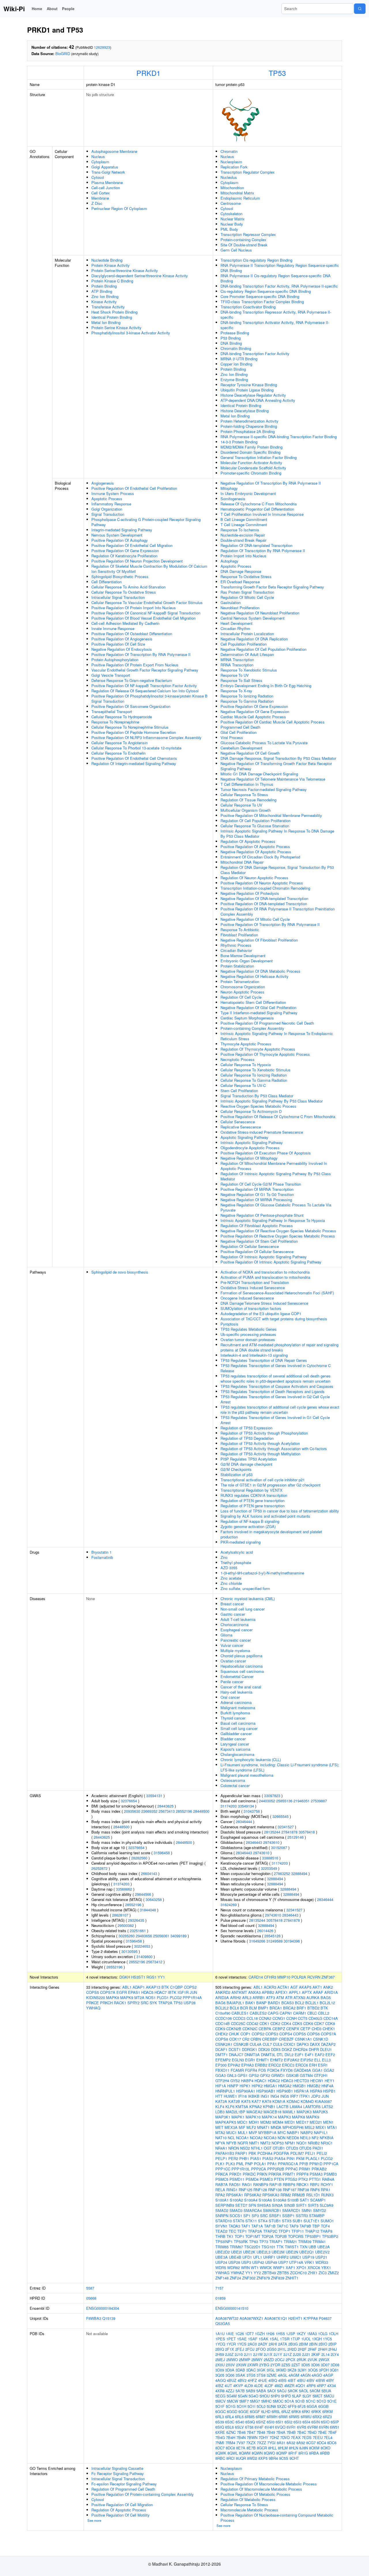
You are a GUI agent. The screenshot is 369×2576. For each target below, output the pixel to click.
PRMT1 (289, 2174)
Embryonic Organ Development (247, 961)
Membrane (100, 198)
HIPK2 (257, 2086)
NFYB (231, 2143)
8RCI (230, 2458)
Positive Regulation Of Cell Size (118, 644)
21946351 (302, 1801)
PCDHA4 (265, 2153)
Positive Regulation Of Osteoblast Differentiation (132, 634)
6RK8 (296, 2411)
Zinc (224, 1557)
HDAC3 (287, 2081)
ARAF (318, 1992)
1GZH (260, 2334)
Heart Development (237, 623)
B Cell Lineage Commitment (244, 519)
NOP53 (278, 2143)
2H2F (302, 2349)
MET (219, 2127)
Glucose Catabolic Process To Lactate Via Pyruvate (264, 743)
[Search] (360, 9)
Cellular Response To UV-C (243, 1085)
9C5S (284, 2458)
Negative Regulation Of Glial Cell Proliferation (258, 1007)
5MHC (266, 2401)
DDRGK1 (250, 2049)
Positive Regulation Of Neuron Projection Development (137, 561)
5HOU (264, 2396)
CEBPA (265, 2029)
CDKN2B (234, 2029)
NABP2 (307, 2132)
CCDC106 (224, 2018)
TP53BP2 (330, 2236)
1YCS (242, 2344)
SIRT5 (313, 2205)
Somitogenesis (233, 499)
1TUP (295, 2339)
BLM (253, 2008)
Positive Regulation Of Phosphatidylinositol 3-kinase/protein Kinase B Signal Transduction (149, 699)
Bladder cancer (233, 1739)
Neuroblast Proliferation (240, 608)
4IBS (282, 2380)
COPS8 (222, 2039)
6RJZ (286, 2411)
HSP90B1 (285, 2091)
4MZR (289, 2385)
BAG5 (326, 1997)
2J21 (306, 2354)
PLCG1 (163, 1997)
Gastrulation (231, 602)
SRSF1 (275, 2216)
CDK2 (275, 2023)
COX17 (235, 2039)
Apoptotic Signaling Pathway (244, 1137)
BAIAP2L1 (235, 2003)
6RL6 (239, 2417)
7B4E (322, 2432)
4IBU (301, 2380)
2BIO (323, 2344)
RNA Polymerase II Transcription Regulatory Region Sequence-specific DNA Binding (280, 268)
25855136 (284, 1801)
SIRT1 (301, 2205)
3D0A (230, 2370)
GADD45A (302, 2070)
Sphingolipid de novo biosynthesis (120, 1272)
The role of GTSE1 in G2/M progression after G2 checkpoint (271, 1485)
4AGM (294, 2375)
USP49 (271, 2262)
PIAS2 (268, 2158)
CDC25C (238, 2023)
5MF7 (244, 2401)
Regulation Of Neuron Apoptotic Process (254, 878)
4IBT (292, 2380)
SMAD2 (222, 2210)
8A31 (281, 2443)
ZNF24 (235, 2278)
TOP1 (239, 2236)
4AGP (328, 2375)
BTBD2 (313, 2008)
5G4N (243, 2396)
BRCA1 (276, 2008)
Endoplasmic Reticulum (240, 198)
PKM (300, 2158)
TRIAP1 (276, 2242)
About (52, 9)
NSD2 (245, 2148)
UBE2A (324, 2247)
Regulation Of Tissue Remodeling (248, 800)
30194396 (292, 1941)
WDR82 (234, 2267)
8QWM (245, 2453)
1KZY (301, 2334)
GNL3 (232, 2075)
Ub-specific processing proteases (248, 1334)
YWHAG (222, 2273)
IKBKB (254, 2096)
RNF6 (315, 2190)
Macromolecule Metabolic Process (249, 2510)
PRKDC (249, 2174)
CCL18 (252, 2018)
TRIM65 (222, 2247)
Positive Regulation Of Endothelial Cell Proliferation (134, 488)
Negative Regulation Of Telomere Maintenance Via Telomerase (273, 779)
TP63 (254, 2242)
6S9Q (250, 2422)
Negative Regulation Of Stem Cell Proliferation (259, 1241)
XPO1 (301, 2267)
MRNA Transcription (237, 660)
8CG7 (311, 2443)
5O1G (231, 2406)
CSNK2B (241, 2044)
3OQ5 (313, 2370)
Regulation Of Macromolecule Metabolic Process (261, 2489)
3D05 (306, 2365)
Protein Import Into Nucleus (243, 556)
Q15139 (109, 2318)
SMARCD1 (291, 2210)
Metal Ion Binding (106, 322)
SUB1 (298, 2221)
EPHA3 (247, 2065)
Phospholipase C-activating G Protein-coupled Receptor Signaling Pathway (146, 522)
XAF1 (290, 2267)
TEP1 (242, 2231)
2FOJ (250, 2349)
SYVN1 (221, 2226)
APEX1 (282, 1992)
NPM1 (290, 2143)
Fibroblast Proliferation (239, 935)
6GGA (312, 2406)
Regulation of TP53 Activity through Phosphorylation (264, 1433)
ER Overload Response (240, 582)
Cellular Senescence (238, 1122)
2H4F (312, 2349)
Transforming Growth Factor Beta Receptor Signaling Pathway (272, 587)
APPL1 (295, 1992)
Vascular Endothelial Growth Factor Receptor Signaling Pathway (145, 670)
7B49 (271, 2432)
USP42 (258, 2262)
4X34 (332, 2385)
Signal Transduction (108, 514)
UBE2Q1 (307, 2252)
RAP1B (275, 2184)
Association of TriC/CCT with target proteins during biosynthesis (274, 1319)
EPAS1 (134, 1992)
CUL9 (278, 2044)
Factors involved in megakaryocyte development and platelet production (271, 1534)
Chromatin (229, 151)
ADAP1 (139, 1987)
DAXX (315, 2044)
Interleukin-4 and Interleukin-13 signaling (254, 1355)
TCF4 (325, 2226)
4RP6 (311, 2385)
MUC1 (231, 2132)
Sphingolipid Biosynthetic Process (120, 576)
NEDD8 (293, 2138)
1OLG (323, 2334)
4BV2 (242, 2380)
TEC (232, 2231)
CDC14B (223, 2023)
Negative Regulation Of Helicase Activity (255, 976)
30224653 (142, 1946)
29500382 (126, 1925)
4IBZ (219, 2385)
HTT (219, 2096)
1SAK (263, 2339)
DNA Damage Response (241, 571)
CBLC (312, 2013)
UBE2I (236, 2252)
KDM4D (307, 2101)
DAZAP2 (328, 2044)
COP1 (245, 2034)
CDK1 (264, 2023)
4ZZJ (230, 2391)
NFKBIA (327, 2138)
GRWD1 (278, 2075)
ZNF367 (328, 1977)
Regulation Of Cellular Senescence (250, 1246)
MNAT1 (263, 2127)
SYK (153, 2003)
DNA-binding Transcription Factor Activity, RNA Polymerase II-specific (279, 286)
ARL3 (247, 1997)
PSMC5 (222, 2179)
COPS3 (272, 2034)
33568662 (124, 1889)
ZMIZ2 (333, 2273)
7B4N (241, 2437)
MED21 (316, 2122)
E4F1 (309, 2055)
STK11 (251, 2221)
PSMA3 (316, 2174)
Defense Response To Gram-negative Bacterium (132, 680)
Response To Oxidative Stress (246, 576)
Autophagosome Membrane (114, 151)
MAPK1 (238, 2117)
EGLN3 (238, 2060)
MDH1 (254, 2122)
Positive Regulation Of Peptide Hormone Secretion (134, 732)
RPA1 (326, 2190)
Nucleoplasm (231, 162)
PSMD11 (237, 2179)
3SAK (240, 2375)
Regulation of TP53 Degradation (247, 1438)
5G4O (253, 2396)
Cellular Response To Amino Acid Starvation (128, 587)
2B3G (293, 2344)
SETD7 (241, 2205)
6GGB (323, 2406)
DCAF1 (221, 2049)
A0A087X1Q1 (276, 2318)
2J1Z (288, 2354)
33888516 (270, 1858)
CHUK (234, 2034)
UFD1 (247, 2257)
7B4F (333, 2432)
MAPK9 (127, 1997)
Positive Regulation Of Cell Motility (121, 2515)
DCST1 (235, 2049)
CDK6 (308, 2023)
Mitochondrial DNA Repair (242, 862)
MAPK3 (284, 2117)
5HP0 (275, 2396)
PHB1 (244, 2158)
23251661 (138, 1931)
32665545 (280, 1816)
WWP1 (279, 2267)
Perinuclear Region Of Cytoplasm (119, 208)
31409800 (144, 1957)
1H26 (270, 2334)
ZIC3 (323, 2273)
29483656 (144, 1936)
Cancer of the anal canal (241, 1687)
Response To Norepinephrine (115, 722)
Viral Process (232, 737)
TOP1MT (253, 2236)
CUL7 (267, 2044)
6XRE (220, 2432)
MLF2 (251, 2127)
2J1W (258, 2354)
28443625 (165, 1806)
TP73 (264, 2242)
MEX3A (231, 2127)
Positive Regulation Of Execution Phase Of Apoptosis (266, 1153)
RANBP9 (261, 2184)
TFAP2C (270, 2231)
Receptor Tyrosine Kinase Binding (249, 385)
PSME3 (266, 2179)
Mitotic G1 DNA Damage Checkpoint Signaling (259, 774)
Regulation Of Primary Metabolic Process (255, 2479)
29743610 (271, 1842)
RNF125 (245, 2190)
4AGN (305, 2375)
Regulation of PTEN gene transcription (253, 1500)
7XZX (251, 2443)
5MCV (221, 2401)
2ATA (283, 2344)
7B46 (241, 2432)
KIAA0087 (323, 2101)
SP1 (247, 2216)
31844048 (148, 1910)
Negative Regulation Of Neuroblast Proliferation (260, 613)
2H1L (282, 2349)
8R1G (303, 2453)
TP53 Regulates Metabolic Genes (249, 1329)
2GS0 (272, 2349)
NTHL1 (257, 2148)
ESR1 (323, 2065)
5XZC (282, 2406)
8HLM (283, 2448)
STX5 (287, 2221)
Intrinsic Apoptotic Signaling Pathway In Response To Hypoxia (273, 1220)
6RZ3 (327, 2417)
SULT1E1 (311, 2221)
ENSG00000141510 (232, 2308)
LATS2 (327, 2107)
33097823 (272, 1796)
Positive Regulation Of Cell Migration (122, 2505)
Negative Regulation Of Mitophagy (249, 1158)
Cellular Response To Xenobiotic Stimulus (256, 1070)
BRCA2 (289, 2008)
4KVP (238, 2385)
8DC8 (230, 2448)
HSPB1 (329, 2091)
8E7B (251, 2448)
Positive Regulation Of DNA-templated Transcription (264, 904)
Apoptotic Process (107, 499)
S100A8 (280, 2200)
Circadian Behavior (236, 950)
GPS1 (243, 2075)
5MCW (232, 2401)
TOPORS (296, 2236)
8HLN (293, 2448)
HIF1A (221, 2086)
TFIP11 (298, 2231)
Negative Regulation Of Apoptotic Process (256, 852)
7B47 (251, 2432)
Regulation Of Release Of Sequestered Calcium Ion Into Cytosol (145, 691)
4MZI (279, 2385)
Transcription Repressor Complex (248, 234)
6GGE (244, 2411)
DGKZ (287, 2049)
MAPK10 (253, 2117)
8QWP (282, 2453)
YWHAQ (93, 2008)
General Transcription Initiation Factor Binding (259, 457)
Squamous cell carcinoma (242, 1671)
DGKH (125, 1977)
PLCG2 (176, 1997)
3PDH (324, 2370)
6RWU (306, 2417)
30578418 (307, 1832)
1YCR (231, 2344)
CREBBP (270, 2039)
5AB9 (251, 2391)
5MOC (278, 2401)
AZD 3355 (229, 1568)
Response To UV (235, 675)
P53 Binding (231, 338)
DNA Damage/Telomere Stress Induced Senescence (264, 1303)
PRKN (262, 2174)
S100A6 (265, 2200)
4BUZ (232, 2380)
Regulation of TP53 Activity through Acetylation (260, 1443)
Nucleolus (229, 177)
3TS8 (261, 2375)
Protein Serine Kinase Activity (116, 328)
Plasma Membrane (107, 182)
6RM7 (261, 2417)
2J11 (248, 2354)
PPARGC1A (288, 2164)
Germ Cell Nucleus (236, 250)
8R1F (293, 2453)
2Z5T (296, 2365)
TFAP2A (165, 2003)
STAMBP (317, 2216)
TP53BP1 (313, 2236)
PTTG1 (315, 2179)
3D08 (335, 2365)
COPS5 (93, 1992)
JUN (193, 1992)
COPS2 (190, 1987)
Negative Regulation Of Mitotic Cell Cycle (255, 919)
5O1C (311, 2401)
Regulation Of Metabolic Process (248, 2499)
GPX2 (265, 2075)
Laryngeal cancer (235, 1744)
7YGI (271, 2443)
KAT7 (256, 2101)
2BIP (333, 2344)
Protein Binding (104, 286)
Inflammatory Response (111, 504)
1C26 (240, 2334)
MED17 (302, 2122)
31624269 (229, 1905)
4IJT (228, 2385)
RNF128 (260, 2190)
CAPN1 (286, 2013)
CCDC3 (239, 2018)
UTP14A (296, 2262)
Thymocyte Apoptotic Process (246, 1044)
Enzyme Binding (234, 379)
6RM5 (250, 2417)
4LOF (269, 2385)
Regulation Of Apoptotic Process (248, 841)
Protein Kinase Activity (111, 265)
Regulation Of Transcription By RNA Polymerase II (263, 551)
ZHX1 (313, 2273)
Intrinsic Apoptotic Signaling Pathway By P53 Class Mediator (272, 1101)
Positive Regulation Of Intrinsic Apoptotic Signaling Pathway (271, 1262)
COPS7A (108, 1992)
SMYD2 (320, 2210)
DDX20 (264, 2049)
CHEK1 (329, 2029)
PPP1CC (223, 2169)
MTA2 (220, 2132)
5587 (90, 2288)
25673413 (167, 1811)
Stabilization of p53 (237, 1474)
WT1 (255, 2267)
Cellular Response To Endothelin (118, 753)
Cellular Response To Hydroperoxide (122, 717)
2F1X (230, 2349)
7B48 (261, 2432)
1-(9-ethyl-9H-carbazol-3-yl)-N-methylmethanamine (262, 1573)
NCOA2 (256, 2138)
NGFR (243, 2143)
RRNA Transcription (237, 665)
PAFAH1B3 (225, 2153)
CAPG (273, 2013)
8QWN (257, 2453)
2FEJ (240, 2349)
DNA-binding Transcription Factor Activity (255, 354)
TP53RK (241, 2242)
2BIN (313, 2344)
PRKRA (275, 2174)
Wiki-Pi (14, 9)
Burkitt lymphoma (235, 1713)
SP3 (255, 2216)
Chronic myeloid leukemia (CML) (248, 1599)
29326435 (136, 1920)
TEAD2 (221, 2231)
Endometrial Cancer (237, 1676)
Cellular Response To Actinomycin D (251, 1111)
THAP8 (326, 2231)
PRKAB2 (319, 2169)
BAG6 (220, 2003)
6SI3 (297, 2422)
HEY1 (330, 2081)
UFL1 (258, 2257)
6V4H (269, 2427)
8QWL (233, 2453)
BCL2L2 (222, 2008)
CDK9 (220, 2029)
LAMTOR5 (312, 2107)
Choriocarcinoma (235, 1624)
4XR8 (220, 2391)
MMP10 (284, 1977)
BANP (261, 2003)
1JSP (291, 2334)
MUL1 (243, 2132)
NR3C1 (327, 2143)
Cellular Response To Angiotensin (119, 743)
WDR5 (221, 2267)
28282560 (139, 1858)
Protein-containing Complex (243, 240)
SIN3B (289, 2205)
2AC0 (252, 2344)
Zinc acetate (231, 1578)
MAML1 (289, 2112)
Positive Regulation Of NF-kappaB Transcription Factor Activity (144, 686)
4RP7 (321, 2385)
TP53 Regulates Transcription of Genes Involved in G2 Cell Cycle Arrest (275, 1399)
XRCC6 (314, 2267)
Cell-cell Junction (106, 188)
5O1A (289, 2401)
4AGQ (221, 2380)
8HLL (272, 2448)
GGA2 (329, 2070)
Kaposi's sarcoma (235, 1749)
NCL (231, 2138)
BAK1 (250, 2003)
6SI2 (288, 2422)
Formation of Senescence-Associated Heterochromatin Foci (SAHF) (277, 1293)
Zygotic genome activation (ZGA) (248, 1526)
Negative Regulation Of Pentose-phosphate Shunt (262, 1215)
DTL (280, 2055)
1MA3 (312, 2334)
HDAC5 (147, 1992)
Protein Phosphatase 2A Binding (248, 431)
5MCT (318, 2396)
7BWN (252, 2437)
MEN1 (328, 2122)
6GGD (232, 2411)
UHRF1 (269, 2257)
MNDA (276, 2127)
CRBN (256, 2039)
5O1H (241, 2406)
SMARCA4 (253, 2210)
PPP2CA (259, 2169)
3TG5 (251, 2375)
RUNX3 (327, 2195)
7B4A (281, 2432)
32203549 (269, 1868)
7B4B (291, 2432)
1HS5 (280, 2334)
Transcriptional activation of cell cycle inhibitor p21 (263, 1480)
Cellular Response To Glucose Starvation (255, 826)
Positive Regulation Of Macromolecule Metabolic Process (269, 2484)
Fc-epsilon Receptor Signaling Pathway (124, 2484)
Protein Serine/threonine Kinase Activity (125, 270)
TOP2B (281, 2236)
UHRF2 (283, 2257)
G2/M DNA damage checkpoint (246, 1464)
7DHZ (274, 2437)
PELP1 (221, 2158)
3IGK (261, 2370)
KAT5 (246, 2101)
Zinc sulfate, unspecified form (245, 1588)
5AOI (272, 2391)
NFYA (220, 2143)
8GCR (262, 2448)
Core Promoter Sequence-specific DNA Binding (260, 296)
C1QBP (176, 1987)
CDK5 (297, 2023)
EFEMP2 (223, 2060)
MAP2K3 (304, 2112)
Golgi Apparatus (105, 167)
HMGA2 (285, 2086)
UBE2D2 (223, 2252)
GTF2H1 (321, 2075)
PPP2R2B (276, 2169)
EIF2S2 (307, 2060)
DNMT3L (268, 2055)
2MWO (232, 2360)
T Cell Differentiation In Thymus (247, 784)
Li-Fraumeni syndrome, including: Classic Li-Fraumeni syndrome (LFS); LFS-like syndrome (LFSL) (280, 1767)
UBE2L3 (263, 2252)
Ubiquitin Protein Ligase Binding (247, 390)
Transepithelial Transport (112, 712)
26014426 (265, 1931)
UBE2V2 (322, 2252)
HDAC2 (274, 2081)
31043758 (252, 1811)
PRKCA (222, 2174)
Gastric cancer (233, 1614)
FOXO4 (273, 2070)
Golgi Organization (107, 509)
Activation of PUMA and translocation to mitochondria (265, 1277)
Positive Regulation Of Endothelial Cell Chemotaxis (134, 758)
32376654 (129, 1801)
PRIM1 (305, 2169)
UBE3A (222, 2257)
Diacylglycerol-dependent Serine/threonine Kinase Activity (140, 276)
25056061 (161, 1936)
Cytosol (98, 177)
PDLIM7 (297, 2153)
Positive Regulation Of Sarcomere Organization (131, 706)
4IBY (330, 2380)
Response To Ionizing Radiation (247, 696)
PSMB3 (330, 2174)
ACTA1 (283, 1987)
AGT (294, 1987)
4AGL (283, 2375)
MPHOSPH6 (293, 2127)
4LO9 (248, 2385)
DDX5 (276, 2049)
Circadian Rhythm (235, 628)
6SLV (239, 2427)
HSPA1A (301, 2091)
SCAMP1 (318, 2200)
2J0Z (229, 2354)
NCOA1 (242, 2138)
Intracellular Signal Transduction (118, 597)
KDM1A (279, 2101)
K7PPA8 (311, 2318)
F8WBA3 (94, 2318)
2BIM (303, 2344)
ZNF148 (222, 2278)
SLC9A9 (326, 2205)
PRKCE (93, 2003)
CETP (305, 2029)
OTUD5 (305, 2148)
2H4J (333, 2349)
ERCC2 (275, 2065)
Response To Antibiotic (240, 930)
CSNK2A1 (224, 2044)
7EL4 (328, 2437)
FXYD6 (287, 2070)
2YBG (264, 2365)
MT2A (139, 1997)
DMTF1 (222, 2055)
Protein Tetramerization (240, 982)
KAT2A (221, 2101)
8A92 (301, 2443)
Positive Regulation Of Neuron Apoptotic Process (262, 883)
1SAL (274, 2339)
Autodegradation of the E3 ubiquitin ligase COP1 (261, 1314)
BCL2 (300, 2003)
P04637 (325, 2318)
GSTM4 (306, 2075)
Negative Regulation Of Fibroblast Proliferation (259, 940)
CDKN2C (250, 2029)
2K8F (316, 2354)
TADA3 (234, 2226)
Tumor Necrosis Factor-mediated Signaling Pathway (264, 789)
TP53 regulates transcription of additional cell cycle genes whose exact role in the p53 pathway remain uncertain (280, 1410)
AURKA (313, 1997)
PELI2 (322, 2153)
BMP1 (263, 2008)
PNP (249, 2164)
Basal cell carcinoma (238, 1723)
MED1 (290, 2122)
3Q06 (230, 2375)
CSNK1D (321, 2039)
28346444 (244, 1822)
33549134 (246, 1806)
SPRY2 (133, 2003)
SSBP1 (288, 2216)
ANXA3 (254, 1992)
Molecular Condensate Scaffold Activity (253, 468)
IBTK (172, 1992)
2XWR (253, 2365)
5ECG (220, 2396)
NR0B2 (314, 2143)
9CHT (294, 2458)
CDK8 (330, 2023)
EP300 (221, 2065)
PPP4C (292, 2169)
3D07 (325, 2365)
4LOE (259, 2385)
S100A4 (251, 2200)
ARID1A (331, 1992)
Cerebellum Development (241, 748)
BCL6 (234, 2008)
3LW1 (302, 2370)
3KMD (281, 2370)
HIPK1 (245, 2086)
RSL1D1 (313, 2195)
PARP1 (241, 2153)
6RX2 (317, 2417)
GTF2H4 (222, 2081)
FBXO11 (222, 2070)
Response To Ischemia (240, 530)
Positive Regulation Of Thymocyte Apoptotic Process (265, 1054)
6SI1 (279, 2422)
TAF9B (305, 2226)
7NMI (220, 2443)
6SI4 (306, 2422)
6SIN (316, 2422)
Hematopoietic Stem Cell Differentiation (253, 1002)
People (68, 9)
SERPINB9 (225, 2205)
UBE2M (278, 2252)
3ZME (272, 2375)
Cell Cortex (101, 193)
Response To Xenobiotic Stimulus (249, 670)
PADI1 (318, 2148)
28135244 (272, 1832)
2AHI (273, 2344)
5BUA (326, 2391)
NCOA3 (270, 2138)
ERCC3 (288, 2065)
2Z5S (286, 2365)
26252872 (99, 1868)
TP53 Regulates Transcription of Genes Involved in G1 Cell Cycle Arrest (275, 1420)
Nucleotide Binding (107, 260)
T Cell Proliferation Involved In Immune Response (262, 514)
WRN (245, 2267)
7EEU (318, 2437)
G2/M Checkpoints (236, 1469)
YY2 (257, 2273)
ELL (318, 2060)
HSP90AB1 (266, 2091)
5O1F (220, 2406)
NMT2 (265, 2143)
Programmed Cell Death (240, 727)
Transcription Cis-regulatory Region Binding (256, 260)
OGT (268, 2148)
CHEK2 (222, 2034)
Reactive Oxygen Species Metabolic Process (258, 1106)
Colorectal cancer (235, 1785)
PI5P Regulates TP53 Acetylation (249, 1459)
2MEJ (220, 2360)
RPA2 (220, 2195)
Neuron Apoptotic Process (242, 992)
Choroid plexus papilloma (241, 1656)
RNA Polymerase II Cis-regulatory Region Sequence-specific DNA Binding (276, 278)
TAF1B (270, 2226)
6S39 (220, 2422)
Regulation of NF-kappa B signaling (250, 1521)
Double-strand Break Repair (243, 540)
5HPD (286, 2396)
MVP (253, 2132)
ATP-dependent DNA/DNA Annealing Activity (258, 400)
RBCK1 (303, 2184)
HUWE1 (230, 2096)
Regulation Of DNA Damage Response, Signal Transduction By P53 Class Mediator (277, 870)
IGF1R (183, 1992)
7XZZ (261, 2443)
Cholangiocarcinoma (237, 1754)
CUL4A (256, 2044)
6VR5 (302, 2427)
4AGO (317, 2375)
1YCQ (220, 2344)
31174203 (229, 1806)
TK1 (230, 2236)
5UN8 (271, 2406)
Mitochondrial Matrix (237, 193)
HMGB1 (299, 2086)
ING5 (285, 2096)
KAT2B (234, 2101)
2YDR (275, 2365)
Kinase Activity (104, 302)
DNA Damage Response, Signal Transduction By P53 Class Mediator (278, 758)
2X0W (241, 2365)
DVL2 (289, 2055)
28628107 (120, 1915)
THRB (220, 2236)
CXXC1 (289, 2044)
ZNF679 (263, 2278)
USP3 (246, 2262)
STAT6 (239, 2221)
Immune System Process (113, 493)
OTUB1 (279, 2148)
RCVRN (314, 1977)
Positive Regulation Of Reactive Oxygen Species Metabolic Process (278, 1236)
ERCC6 (302, 2065)
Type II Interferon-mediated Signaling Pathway (259, 1013)
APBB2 (268, 1992)
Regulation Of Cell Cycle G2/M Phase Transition (261, 1184)
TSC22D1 (252, 2247)
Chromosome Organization (243, 987)
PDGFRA (281, 2153)
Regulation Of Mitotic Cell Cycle (247, 597)
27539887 (319, 1801)
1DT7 (249, 2334)
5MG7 (255, 2401)
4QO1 (300, 2385)
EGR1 (250, 2060)
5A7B (240, 2391)
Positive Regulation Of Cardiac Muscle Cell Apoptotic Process (273, 722)
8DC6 (332, 2443)
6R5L (276, 2411)
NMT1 (254, 2143)
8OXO (325, 2448)
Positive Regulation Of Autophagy (120, 540)
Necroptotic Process (238, 1059)
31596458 (162, 1853)
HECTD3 (302, 2081)
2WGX (324, 2360)
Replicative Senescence (241, 1127)
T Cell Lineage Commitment (244, 525)
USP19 (308, 2257)
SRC (145, 2003)
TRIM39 (305, 2242)
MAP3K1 (223, 2117)
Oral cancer (230, 1697)
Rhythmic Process (236, 945)
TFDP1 (284, 2231)
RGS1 (151, 1977)
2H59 (220, 2354)
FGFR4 (251, 2070)
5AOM (315, 2391)
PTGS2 (291, 2179)
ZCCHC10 (298, 2273)
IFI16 (242, 2096)
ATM (280, 1997)
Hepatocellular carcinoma (242, 1666)
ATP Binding (102, 291)
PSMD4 (252, 2179)
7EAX (296, 2437)
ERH (313, 2065)
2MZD (269, 2360)
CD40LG (315, 2018)
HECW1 (317, 2081)
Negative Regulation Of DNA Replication (254, 639)
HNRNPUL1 (225, 2091)
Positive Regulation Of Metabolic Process (255, 2494)
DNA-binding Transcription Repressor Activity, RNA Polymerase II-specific (276, 315)
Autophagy (229, 561)
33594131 (154, 1796)
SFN (252, 2205)
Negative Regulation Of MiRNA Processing (256, 1200)
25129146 (295, 1837)
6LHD (266, 2411)
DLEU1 (326, 2049)
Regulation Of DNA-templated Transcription (256, 545)
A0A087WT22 (227, 2318)
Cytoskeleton (231, 214)
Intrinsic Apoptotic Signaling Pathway (252, 1142)
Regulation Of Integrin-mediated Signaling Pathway (134, 763)
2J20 (297, 2354)
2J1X (268, 2354)
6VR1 (291, 2427)
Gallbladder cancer (236, 1734)
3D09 (220, 2370)
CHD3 (317, 2029)
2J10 (239, 2354)
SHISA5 (264, 2205)
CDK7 (319, 2023)
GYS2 (235, 2081)
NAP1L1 (321, 2132)
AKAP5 (305, 1987)
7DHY (263, 2437)
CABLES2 (258, 2013)
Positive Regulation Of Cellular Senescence (257, 1252)
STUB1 (275, 2221)
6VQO (280, 2427)
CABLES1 (240, 2013)
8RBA (314, 2453)
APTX (307, 1992)
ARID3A (222, 1997)
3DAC (251, 2370)
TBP (316, 2226)
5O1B (300, 2401)
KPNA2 (256, 2107)
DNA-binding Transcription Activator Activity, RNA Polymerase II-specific (275, 325)
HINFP (233, 2086)
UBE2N (292, 2252)
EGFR (122, 1992)
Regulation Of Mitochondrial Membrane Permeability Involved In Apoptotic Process (274, 1166)
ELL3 (326, 2060)
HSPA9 (316, 2091)
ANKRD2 (223, 1992)
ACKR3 (270, 1987)
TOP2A (268, 2236)
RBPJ (315, 2184)
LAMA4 (296, 2107)
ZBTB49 (269, 2273)
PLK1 (220, 2164)
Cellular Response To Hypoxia (246, 1065)
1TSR (285, 2339)
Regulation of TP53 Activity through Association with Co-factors (274, 1449)
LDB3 (220, 2112)
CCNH (291, 2018)
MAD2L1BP (236, 2112)
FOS (262, 2070)
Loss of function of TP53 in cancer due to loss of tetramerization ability (280, 1511)
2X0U (220, 2365)
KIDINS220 (96, 1997)
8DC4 (321, 2443)
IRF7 (294, 2096)
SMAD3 (236, 2210)
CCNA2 (265, 2018)
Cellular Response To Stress (244, 795)
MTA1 (332, 2127)
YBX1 (326, 2267)
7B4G (220, 2437)
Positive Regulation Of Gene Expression (125, 551)
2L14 (325, 2354)
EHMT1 (263, 2060)
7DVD (285, 2437)
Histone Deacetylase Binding (245, 411)
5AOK (293, 2391)
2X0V (230, 2365)
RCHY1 (327, 2184)
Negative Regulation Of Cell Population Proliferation (263, 649)
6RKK (316, 2411)
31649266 (257, 1941)
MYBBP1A (267, 2132)
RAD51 (235, 2184)
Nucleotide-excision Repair (243, 535)
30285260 (127, 1936)
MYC (282, 2132)
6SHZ (261, 2422)
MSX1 (321, 2127)
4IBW (320, 2380)
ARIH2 (236, 1997)
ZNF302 (249, 2278)
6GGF (255, 2411)
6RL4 (229, 2417)
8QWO (269, 2453)
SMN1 (307, 2210)
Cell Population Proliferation (244, 644)
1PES (220, 2339)
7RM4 (230, 2443)
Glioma (226, 1635)
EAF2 (320, 2055)
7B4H (231, 2437)
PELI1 (310, 2153)
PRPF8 (302, 2174)
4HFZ (252, 2380)
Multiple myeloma (235, 1650)
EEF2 (330, 2055)
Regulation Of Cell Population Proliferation (256, 821)
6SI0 (271, 2422)
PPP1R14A (192, 1997)
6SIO (325, 2422)
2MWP (245, 2360)
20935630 (132, 1811)
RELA (220, 2190)
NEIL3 (305, 2138)
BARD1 (274, 2003)
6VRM (312, 2427)
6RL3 (220, 2417)
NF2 (315, 2138)
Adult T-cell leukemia (238, 1619)
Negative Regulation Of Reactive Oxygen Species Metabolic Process (278, 1231)
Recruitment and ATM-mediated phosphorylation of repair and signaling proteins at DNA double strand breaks (279, 1347)
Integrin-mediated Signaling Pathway (122, 530)
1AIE (230, 2334)
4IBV (310, 2380)
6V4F (259, 2427)
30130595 (129, 1951)
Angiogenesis (103, 483)
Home (37, 9)
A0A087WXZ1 (251, 2318)
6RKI (306, 2411)
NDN (282, 2138)
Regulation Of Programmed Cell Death (123, 2489)
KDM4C (293, 2101)
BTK (165, 1987)
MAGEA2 (254, 2112)
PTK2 (303, 2179)
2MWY (257, 2360)
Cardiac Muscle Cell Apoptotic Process (253, 717)
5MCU (329, 2396)
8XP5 (263, 2458)
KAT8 (267, 2101)
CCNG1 (279, 2018)
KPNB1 (269, 2107)
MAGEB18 (272, 2112)
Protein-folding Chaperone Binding (249, 426)
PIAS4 (280, 2158)
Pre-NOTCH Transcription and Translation (255, 1282)
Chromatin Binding (236, 348)
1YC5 (327, 2339)
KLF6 (230, 2107)
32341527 (286, 1827)
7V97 (241, 2443)
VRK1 (309, 2262)
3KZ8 (292, 2370)
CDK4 (286, 2023)
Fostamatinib (102, 1557)
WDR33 (322, 2262)
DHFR (314, 2049)
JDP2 (316, 2096)
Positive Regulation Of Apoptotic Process (255, 847)
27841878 (289, 1832)
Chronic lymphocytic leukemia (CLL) (251, 1759)
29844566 (143, 1894)
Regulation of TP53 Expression (246, 1428)
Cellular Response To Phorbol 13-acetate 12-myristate (136, 748)
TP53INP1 (224, 2242)
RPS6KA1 (235, 2195)
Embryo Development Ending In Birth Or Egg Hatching (266, 686)
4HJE (263, 2380)
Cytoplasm (100, 162)
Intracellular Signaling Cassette (117, 2468)
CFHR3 (270, 1977)
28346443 (254, 1842)
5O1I (251, 2406)
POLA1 (260, 2164)
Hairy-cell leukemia (236, 1692)
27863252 (282, 1873)
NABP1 (293, 2132)
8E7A (241, 2448)
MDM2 (266, 2122)
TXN (304, 2247)
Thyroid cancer (233, 1718)
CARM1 (300, 2013)
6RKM (327, 2411)
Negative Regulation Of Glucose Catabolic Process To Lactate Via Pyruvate (276, 1207)
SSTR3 (302, 2216)
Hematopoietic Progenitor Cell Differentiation (257, 509)
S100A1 (222, 2200)
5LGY (307, 2396)
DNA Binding (231, 343)
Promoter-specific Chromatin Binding (251, 473)
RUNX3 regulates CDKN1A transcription (254, 1495)
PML (240, 2164)
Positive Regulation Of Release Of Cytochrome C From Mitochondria (278, 1117)
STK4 (263, 2221)
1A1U (220, 2334)
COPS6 (313, 2034)
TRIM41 (319, 2242)
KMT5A (242, 2107)
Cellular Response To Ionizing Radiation (254, 1075)
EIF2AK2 (292, 2060)
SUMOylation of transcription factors (251, 1308)
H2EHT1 (295, 2318)
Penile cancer (232, 1682)
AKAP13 (153, 1987)
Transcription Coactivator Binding (248, 307)
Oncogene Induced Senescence (247, 1298)
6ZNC (231, 2432)
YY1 (161, 1977)
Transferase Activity (108, 307)
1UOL (306, 2339)
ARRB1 (259, 1997)
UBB (312, 2247)
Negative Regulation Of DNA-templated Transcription (264, 898)
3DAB (240, 2370)
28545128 (272, 1936)
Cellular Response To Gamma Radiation (254, 1080)
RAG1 (247, 2184)
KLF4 (220, 2107)
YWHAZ (237, 2273)
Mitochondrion (232, 188)
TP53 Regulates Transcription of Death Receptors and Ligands (273, 1391)
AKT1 (317, 1987)
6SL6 (229, 2427)
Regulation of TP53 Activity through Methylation (260, 1454)
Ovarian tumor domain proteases (248, 1339)
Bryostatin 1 (101, 1552)
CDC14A (331, 2018)
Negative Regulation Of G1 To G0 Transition (257, 1194)
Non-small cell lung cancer (243, 1609)
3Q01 (334, 2370)
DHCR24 (300, 2049)
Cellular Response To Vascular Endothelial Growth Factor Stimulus (147, 602)
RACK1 (120, 2003)
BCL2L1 (312, 2003)
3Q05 (220, 2375)
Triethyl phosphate (236, 1562)
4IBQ (273, 2380)
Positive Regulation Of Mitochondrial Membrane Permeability (271, 815)
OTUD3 (292, 2148)
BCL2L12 (327, 2003)
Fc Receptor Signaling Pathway (118, 2473)
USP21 (321, 2257)
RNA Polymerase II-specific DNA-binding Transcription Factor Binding (279, 437)
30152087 (279, 1847)
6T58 (249, 2427)
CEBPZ (279, 2029)
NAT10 (221, 2138)
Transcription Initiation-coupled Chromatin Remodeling (265, 888)
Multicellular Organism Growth (246, 810)
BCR (244, 2008)
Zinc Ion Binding (105, 296)
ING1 (265, 2096)
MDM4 (278, 2122)
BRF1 (301, 2008)
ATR (289, 1997)
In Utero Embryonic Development (248, 493)
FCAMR (237, 2070)
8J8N (304, 2448)
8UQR (241, 2458)
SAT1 (304, 2200)
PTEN (279, 2179)
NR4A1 (221, 2148)
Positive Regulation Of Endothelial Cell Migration (132, 545)
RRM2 (286, 2195)
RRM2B (299, 2195)
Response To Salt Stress (241, 680)
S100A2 (236, 2200)
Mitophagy (229, 488)
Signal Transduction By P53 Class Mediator (257, 1096)
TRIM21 (290, 2242)
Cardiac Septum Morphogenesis (247, 1018)
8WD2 (252, 2458)
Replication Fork (234, 167)
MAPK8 (113, 1997)
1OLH (333, 2334)
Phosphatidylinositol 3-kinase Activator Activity (131, 333)
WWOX (266, 2267)
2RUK (302, 2360)
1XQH (317, 2339)
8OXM (314, 2448)
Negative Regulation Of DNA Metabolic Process (260, 971)
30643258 (154, 1899)
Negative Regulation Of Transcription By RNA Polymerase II (271, 483)
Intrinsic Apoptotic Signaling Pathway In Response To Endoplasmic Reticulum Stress (277, 1036)
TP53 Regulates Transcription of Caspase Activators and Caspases (277, 1386)
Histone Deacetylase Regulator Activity (253, 395)
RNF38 (303, 2190)
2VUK (312, 2360)
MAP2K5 (320, 2112)
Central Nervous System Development (253, 618)
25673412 (154, 1962)
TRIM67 (236, 2247)
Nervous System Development (117, 535)
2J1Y (278, 2354)
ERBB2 (261, 2065)
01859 (220, 2298)
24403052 (267, 1801)
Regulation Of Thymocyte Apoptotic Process (258, 1049)
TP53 (277, 73)
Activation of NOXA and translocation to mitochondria (265, 1272)
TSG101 (268, 2247)
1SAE (242, 2339)
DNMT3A (252, 2055)
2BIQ (220, 2349)
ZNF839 (278, 2278)
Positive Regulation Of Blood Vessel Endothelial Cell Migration (143, 618)
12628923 (102, 47)
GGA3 (221, 2075)
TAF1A (257, 2226)
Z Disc (97, 203)
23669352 (149, 1811)
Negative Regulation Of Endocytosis (122, 649)
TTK (280, 2247)
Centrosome (231, 203)
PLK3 (230, 2164)
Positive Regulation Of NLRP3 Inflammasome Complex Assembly (146, 737)
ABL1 (127, 1987)
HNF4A (327, 2086)
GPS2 (254, 2075)
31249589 (274, 1941)
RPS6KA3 (271, 2195)
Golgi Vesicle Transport (111, 675)
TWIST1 (292, 2247)
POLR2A (299, 1977)
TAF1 (246, 2226)
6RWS (294, 2417)
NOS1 (151, 1997)
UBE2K (249, 2252)
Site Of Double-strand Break (244, 245)
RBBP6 (289, 2184)
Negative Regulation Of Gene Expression (255, 712)
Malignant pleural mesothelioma (247, 1775)
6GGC (221, 2411)
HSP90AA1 (246, 2091)
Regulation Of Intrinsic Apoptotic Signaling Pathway (264, 1257)
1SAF (253, 2339)
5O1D (321, 2401)
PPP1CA (331, 2164)
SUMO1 (327, 2221)
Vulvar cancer (232, 1645)
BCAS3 (288, 2003)
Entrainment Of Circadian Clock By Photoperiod (260, 857)
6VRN (324, 2427)
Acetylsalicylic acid (237, 1552)
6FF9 (292, 2406)
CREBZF (286, 2039)
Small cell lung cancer (239, 1728)
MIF (242, 2127)
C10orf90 (223, 2013)
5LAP (297, 2396)
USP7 (283, 2262)
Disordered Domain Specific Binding (251, 452)
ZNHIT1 (292, 2278)
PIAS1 (256, 2158)
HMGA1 (270, 2086)
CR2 (246, 2039)
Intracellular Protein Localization (247, 634)
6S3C (230, 2422)
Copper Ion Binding (236, 364)
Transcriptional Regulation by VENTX (252, 1490)
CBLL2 (324, 2013)
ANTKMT (239, 1992)
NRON (234, 2148)
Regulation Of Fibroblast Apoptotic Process (257, 1226)
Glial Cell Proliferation (239, 732)
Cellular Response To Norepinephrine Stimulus (130, 727)
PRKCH (106, 2003)
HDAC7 (161, 1992)
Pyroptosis (229, 1324)
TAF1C (283, 2226)
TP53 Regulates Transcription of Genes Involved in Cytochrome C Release (276, 1368)
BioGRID (63, 54)
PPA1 (272, 2164)
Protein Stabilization (237, 966)
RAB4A (328, 2179)
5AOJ (282, 2391)
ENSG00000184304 (103, 2308)
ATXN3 (299, 1997)
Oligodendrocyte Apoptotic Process (250, 1148)
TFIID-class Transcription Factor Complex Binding (262, 302)
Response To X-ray (236, 691)
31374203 (121, 1884)
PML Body (229, 229)
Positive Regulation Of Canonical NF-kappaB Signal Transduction (146, 613)
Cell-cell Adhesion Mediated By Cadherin (125, 623)
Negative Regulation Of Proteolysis (250, 893)
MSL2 (310, 2127)
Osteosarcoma (233, 1780)
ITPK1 (305, 2096)
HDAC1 (261, 2081)
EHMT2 (276, 2060)
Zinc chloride (231, 1583)
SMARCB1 (272, 2210)
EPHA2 (234, 2065)
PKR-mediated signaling (241, 1542)
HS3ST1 (138, 1977)
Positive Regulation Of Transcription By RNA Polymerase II (141, 654)
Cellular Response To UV (241, 805)
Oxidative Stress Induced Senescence (253, 1288)
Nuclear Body (232, 224)
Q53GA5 (223, 2323)
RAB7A (222, 2184)
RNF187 (290, 2190)
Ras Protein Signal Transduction (247, 592)
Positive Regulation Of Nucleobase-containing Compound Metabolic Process (277, 2518)
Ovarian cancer (233, 1661)
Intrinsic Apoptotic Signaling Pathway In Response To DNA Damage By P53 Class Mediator (277, 834)
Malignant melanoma (238, 1708)
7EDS (307, 2437)
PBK (252, 2153)
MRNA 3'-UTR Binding (239, 359)
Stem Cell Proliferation (239, 1091)
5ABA (261, 2391)
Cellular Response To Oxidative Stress (124, 592)
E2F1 (299, 2055)
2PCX (291, 2360)
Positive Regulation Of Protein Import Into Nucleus (134, 608)
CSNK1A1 (303, 2039)
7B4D (312, 2432)
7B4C (302, 2432)
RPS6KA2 (253, 2195)
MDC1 (242, 2122)
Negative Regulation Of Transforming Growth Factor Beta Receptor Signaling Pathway (276, 766)
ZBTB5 (283, 2273)
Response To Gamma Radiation (247, 701)
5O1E (332, 2401)
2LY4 (335, 2354)
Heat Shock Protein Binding (114, 312)
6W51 (335, 2427)
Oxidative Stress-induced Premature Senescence (262, 1132)
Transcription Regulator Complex (248, 172)
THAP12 (312, 2231)
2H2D (292, 2349)
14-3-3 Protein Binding (239, 442)
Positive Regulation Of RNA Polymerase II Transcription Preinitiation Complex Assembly (278, 911)
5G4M (232, 2396)
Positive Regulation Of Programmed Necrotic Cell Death (267, 1023)
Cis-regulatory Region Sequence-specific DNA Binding (266, 291)
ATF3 (271, 1997)
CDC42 (252, 2023)
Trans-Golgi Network (108, 172)
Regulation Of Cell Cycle (241, 997)
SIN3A (277, 2205)
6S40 (240, 2422)
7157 (219, 2288)
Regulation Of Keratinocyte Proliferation (124, 556)
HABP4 (247, 2081)
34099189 (178, 1936)
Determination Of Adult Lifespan (247, 654)
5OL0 (261, 2406)
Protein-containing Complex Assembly (252, 1028)
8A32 (291, 2443)
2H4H (323, 2349)
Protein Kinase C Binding (112, 281)
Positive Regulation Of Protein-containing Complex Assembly (143, 2494)
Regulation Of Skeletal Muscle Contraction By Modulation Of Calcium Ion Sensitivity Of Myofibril (149, 569)
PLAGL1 (313, 2158)
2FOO (261, 2349)
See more (94, 2520)
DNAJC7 (236, 2055)
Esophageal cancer (237, 1630)
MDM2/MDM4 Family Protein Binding (252, 447)
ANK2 (328, 1987)
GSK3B (292, 2075)
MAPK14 (269, 2117)
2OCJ (280, 2360)
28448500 (201, 1811)
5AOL (304, 2391)
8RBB (325, 2453)
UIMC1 (295, 2257)
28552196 (184, 1811)
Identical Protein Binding (112, 317)
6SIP (335, 2422)
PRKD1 (148, 73)
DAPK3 (303, 2044)
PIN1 (291, 2158)
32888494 (299, 1873)
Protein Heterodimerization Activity (250, 421)
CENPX (293, 2029)
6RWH (272, 2417)
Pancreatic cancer (236, 1640)
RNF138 (275, 2190)
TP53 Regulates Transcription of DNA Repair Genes (264, 1360)
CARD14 (256, 1977)
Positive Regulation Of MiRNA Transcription (257, 1189)
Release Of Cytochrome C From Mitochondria (259, 504)
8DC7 (220, 2448)
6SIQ (220, 2427)
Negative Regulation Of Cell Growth (250, 753)
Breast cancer (232, 1604)
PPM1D (316, 2164)
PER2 (233, 2158)
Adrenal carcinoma (236, 1702)
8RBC (220, 2458)
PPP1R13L (241, 2169)
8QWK (221, 2453)
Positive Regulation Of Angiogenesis (122, 639)
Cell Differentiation (107, 582)
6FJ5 (302, 2406)
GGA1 (317, 2070)
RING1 (232, 2190)
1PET (231, 2339)
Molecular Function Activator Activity (251, 463)
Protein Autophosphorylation (115, 660)
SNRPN (222, 2216)
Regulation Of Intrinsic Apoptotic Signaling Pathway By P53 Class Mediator (276, 1176)
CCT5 (303, 2018)
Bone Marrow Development (243, 956)
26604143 (149, 1873)
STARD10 (224, 2221)
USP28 (190, 2003)
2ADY (263, 2344)
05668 (91, 2298)
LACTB (283, 2107)
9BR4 (273, 2458)
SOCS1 (236, 2216)
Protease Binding (235, 333)
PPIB (304, 2164)
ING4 (275, 2096)
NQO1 (302, 2143)
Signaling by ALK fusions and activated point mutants (265, 1516)
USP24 (221, 2262)
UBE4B (235, 2257)
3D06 (315, 2365)
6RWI (283, 2417)
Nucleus (98, 156)
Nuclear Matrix (233, 219)
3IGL (271, 2370)
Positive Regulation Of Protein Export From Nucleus (135, 665)
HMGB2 (314, 2086)
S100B (293, 2200)
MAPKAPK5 (226, 2122)
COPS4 (286, 2034)
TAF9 (294, 2226)
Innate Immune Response (113, 628)
